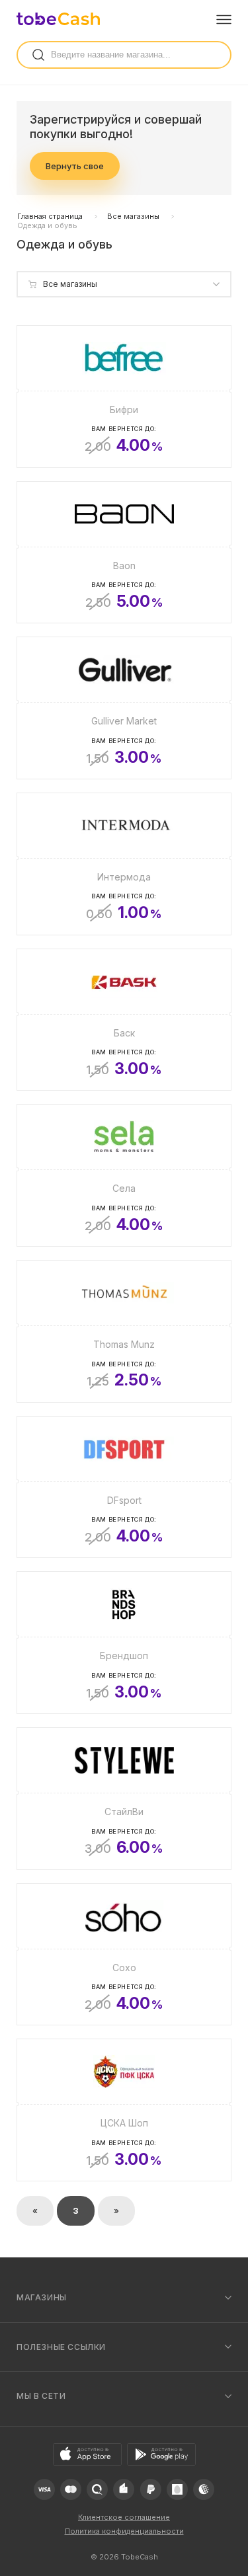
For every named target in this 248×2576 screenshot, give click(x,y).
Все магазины (133, 216)
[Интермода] (124, 864)
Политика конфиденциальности (124, 2531)
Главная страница (50, 216)
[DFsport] (124, 1487)
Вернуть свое (75, 166)
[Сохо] (124, 1955)
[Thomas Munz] (124, 1331)
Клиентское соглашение (124, 2517)
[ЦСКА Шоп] (124, 2110)
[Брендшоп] (124, 1643)
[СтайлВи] (124, 1799)
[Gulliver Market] (124, 708)
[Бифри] (124, 397)
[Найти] (38, 55)
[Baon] (124, 553)
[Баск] (124, 1020)
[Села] (124, 1175)
